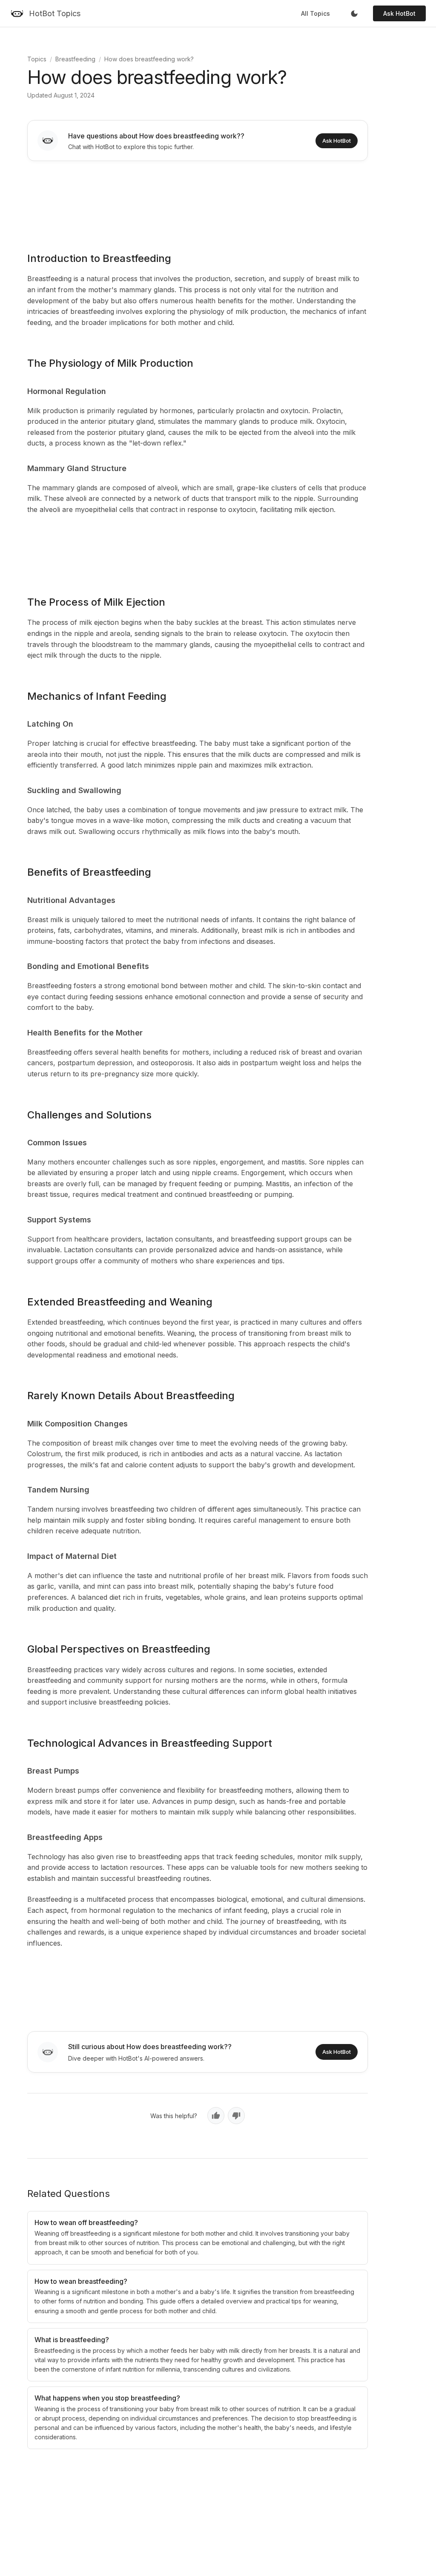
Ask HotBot (399, 13)
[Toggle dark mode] (354, 14)
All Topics (316, 13)
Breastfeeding (75, 59)
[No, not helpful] (236, 2116)
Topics (37, 59)
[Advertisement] (198, 201)
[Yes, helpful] (216, 2116)
